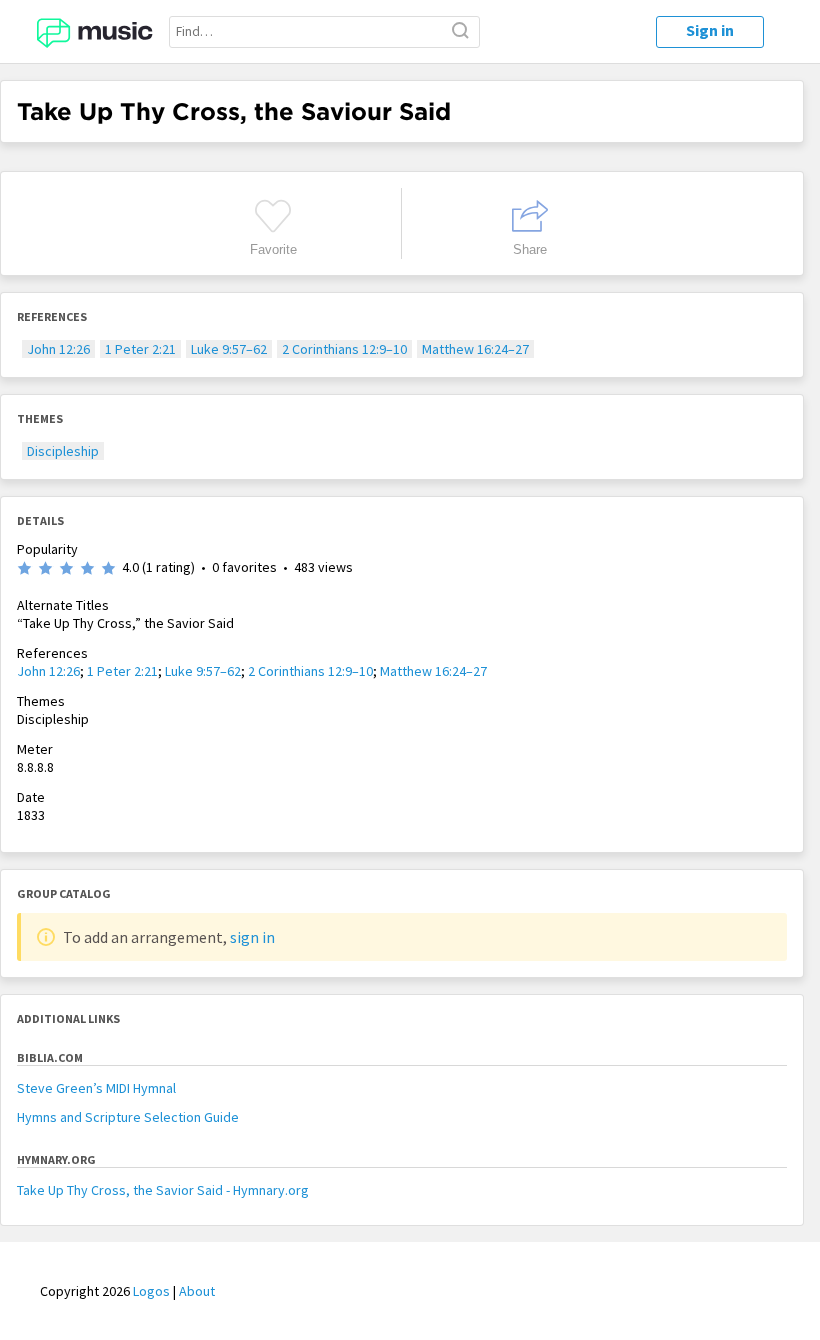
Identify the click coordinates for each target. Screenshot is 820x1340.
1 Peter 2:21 (140, 349)
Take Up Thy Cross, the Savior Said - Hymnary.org (163, 1190)
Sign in (710, 30)
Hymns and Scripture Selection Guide (128, 1117)
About (197, 1291)
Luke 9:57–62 (229, 349)
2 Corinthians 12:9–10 (344, 349)
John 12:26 (58, 349)
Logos (151, 1291)
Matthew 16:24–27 (475, 349)
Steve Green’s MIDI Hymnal (96, 1088)
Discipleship (63, 451)
